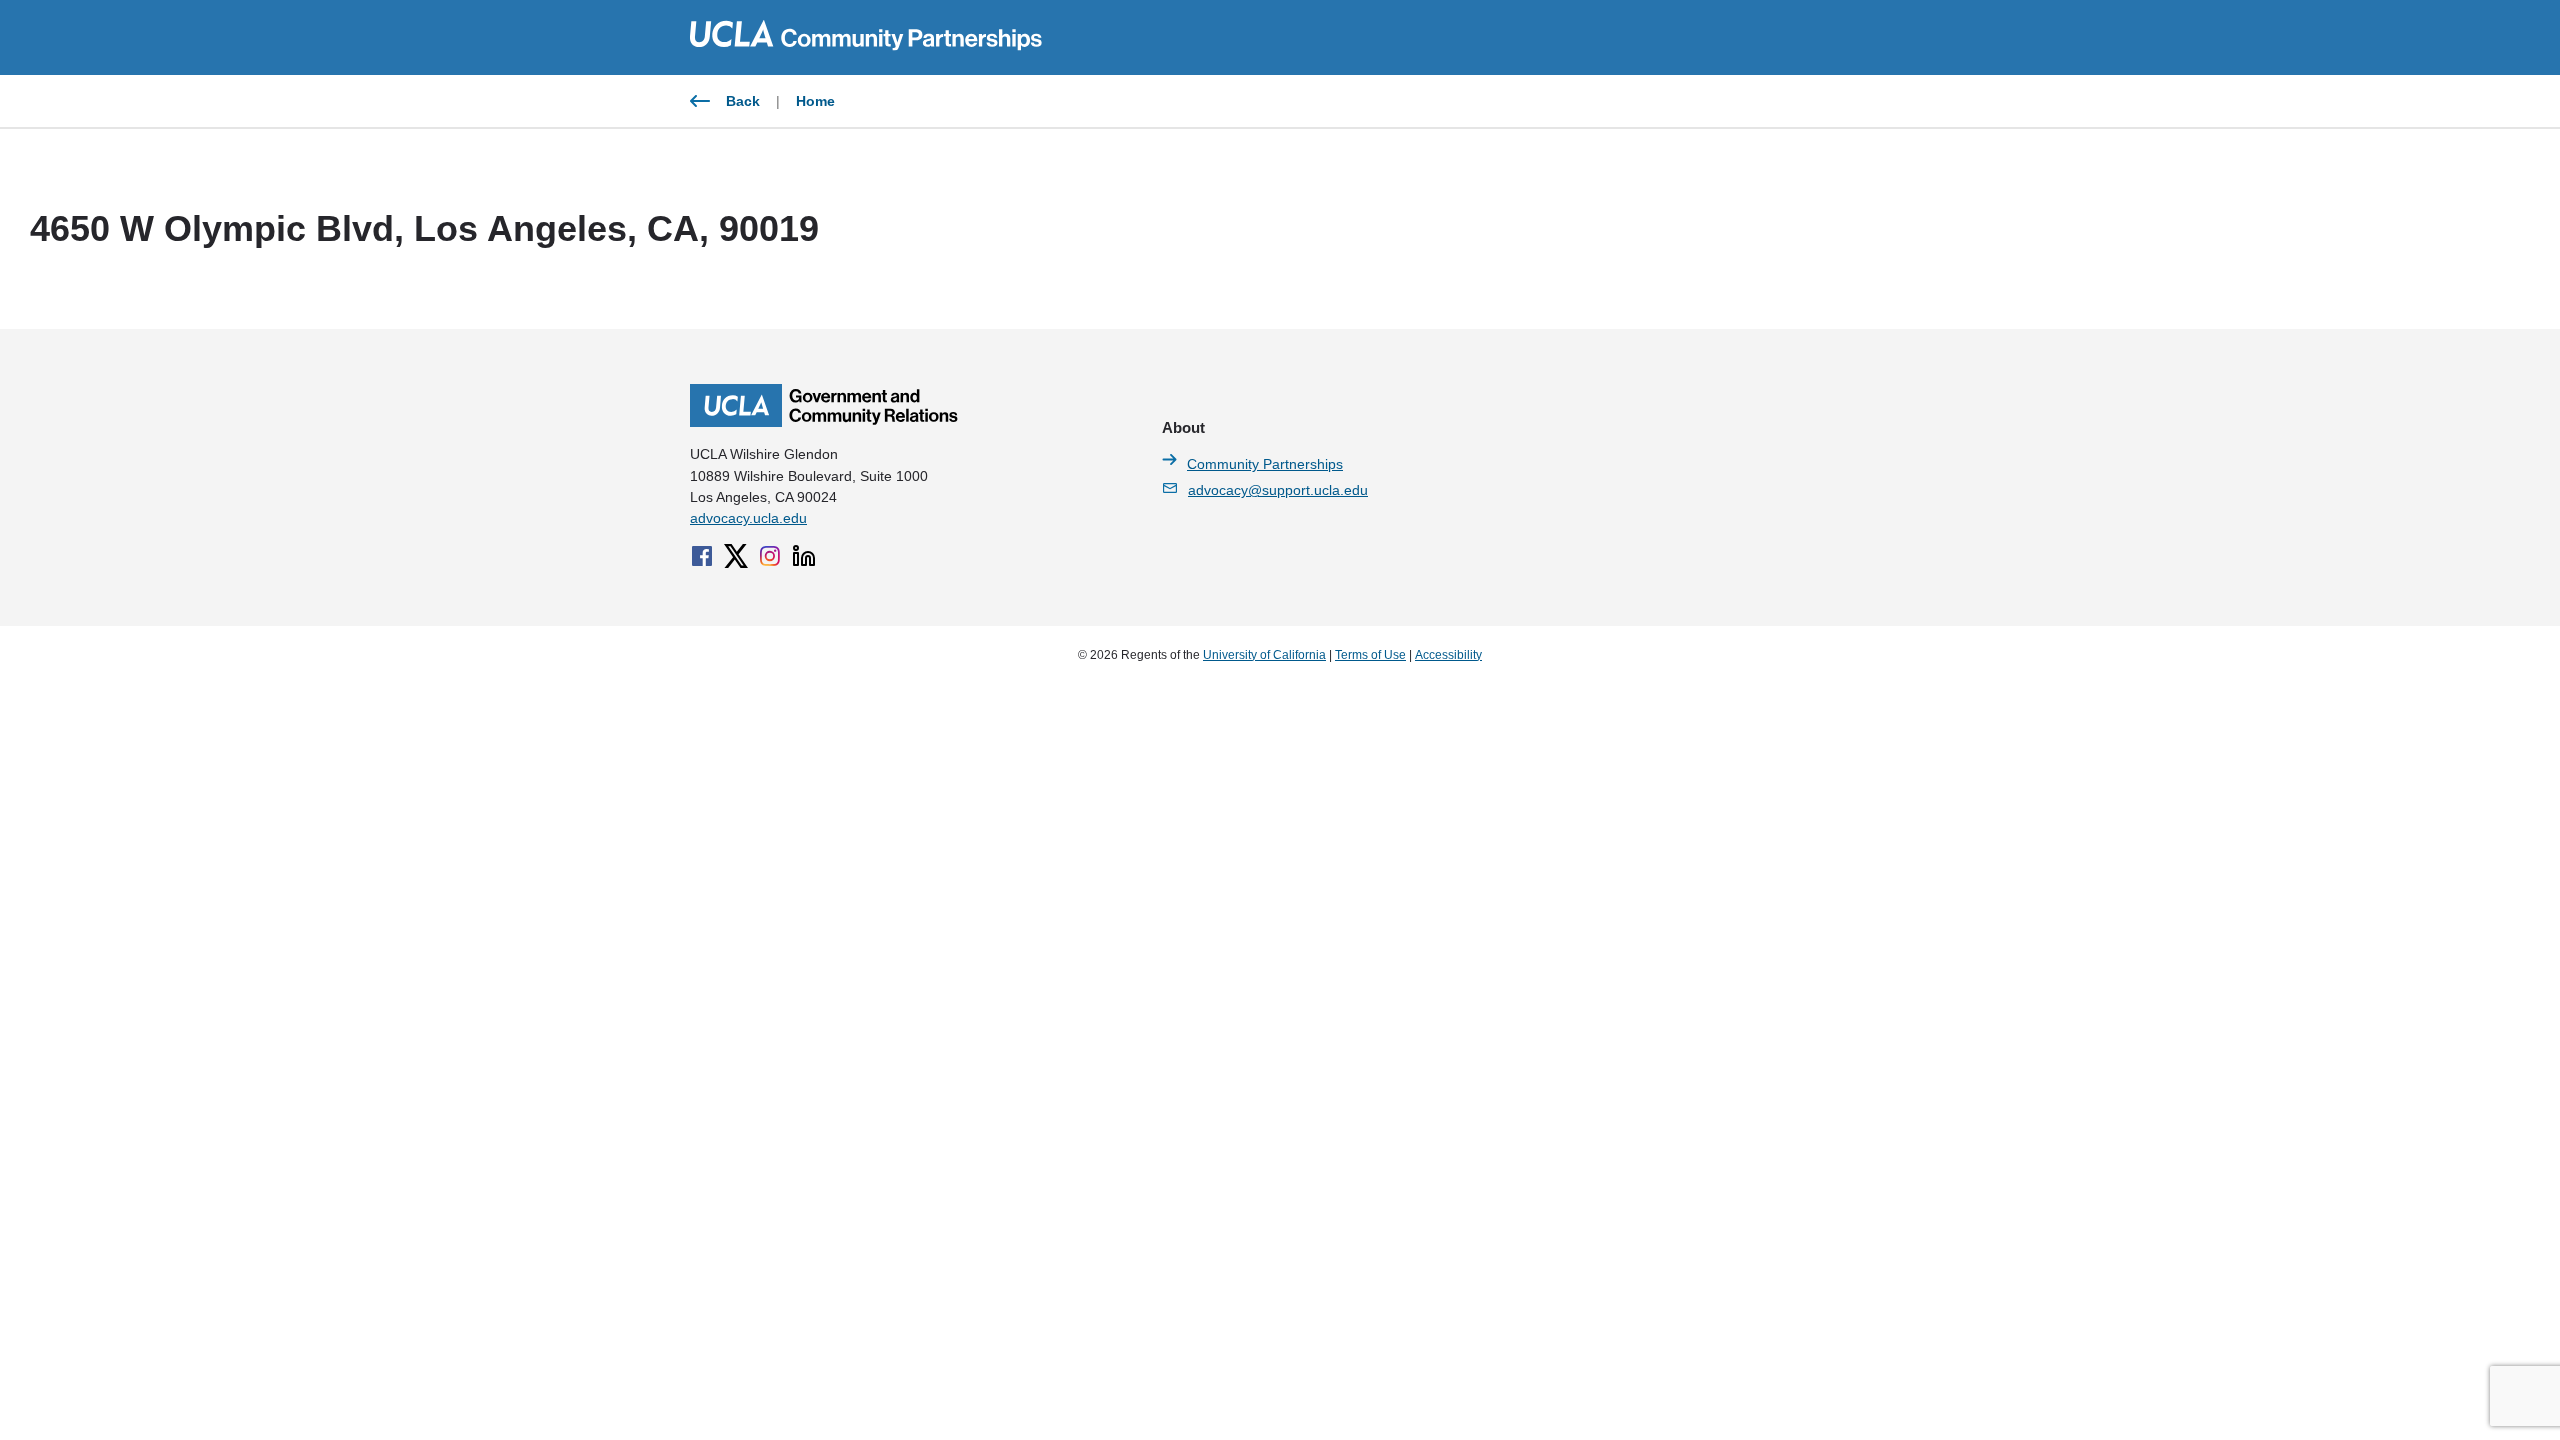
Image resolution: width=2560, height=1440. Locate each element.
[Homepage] (824, 422)
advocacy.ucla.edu (748, 518)
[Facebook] (702, 556)
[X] (736, 556)
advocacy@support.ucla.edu (1278, 490)
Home (815, 101)
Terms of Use (1370, 655)
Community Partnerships (1265, 464)
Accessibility (1448, 655)
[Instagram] (770, 556)
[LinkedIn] (804, 556)
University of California (1264, 655)
